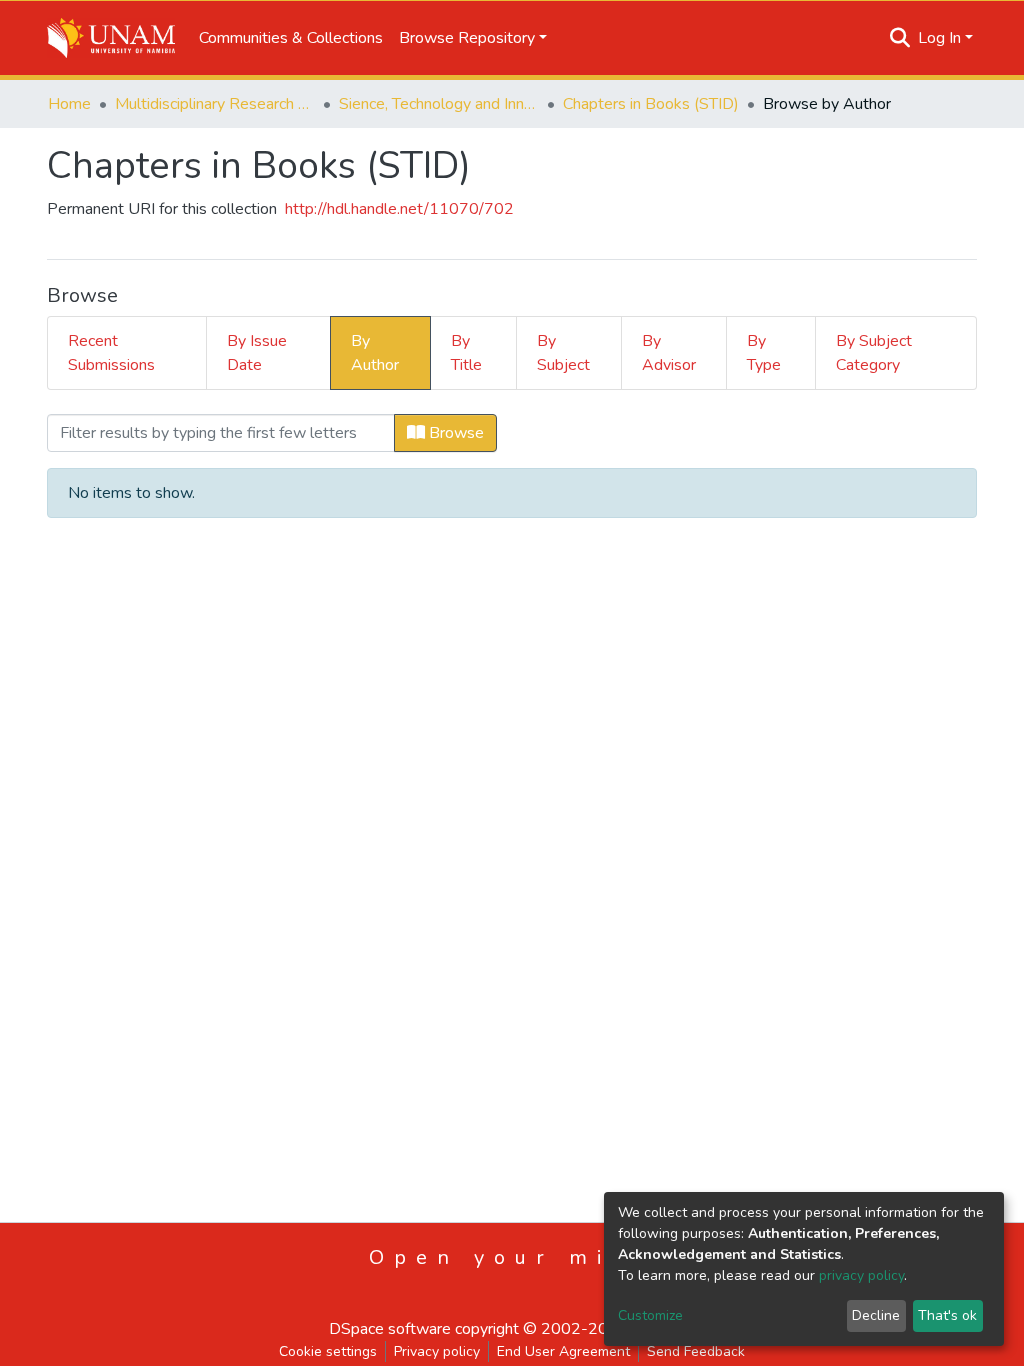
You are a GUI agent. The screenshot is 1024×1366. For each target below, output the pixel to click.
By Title (466, 353)
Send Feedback (696, 1351)
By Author (375, 353)
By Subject (563, 353)
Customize (650, 1315)
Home (69, 104)
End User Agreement (563, 1351)
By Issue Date (257, 353)
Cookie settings (328, 1351)
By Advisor (669, 353)
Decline (876, 1315)
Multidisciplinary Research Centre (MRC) (215, 104)
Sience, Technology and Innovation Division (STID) (439, 104)
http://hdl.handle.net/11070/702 (399, 209)
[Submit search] (900, 38)
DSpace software (390, 1329)
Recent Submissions (111, 353)
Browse (454, 433)
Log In (939, 38)
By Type (764, 353)
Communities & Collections (291, 38)
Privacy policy (437, 1351)
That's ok (947, 1315)
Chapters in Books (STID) (651, 104)
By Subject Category (874, 353)
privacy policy (861, 1275)
